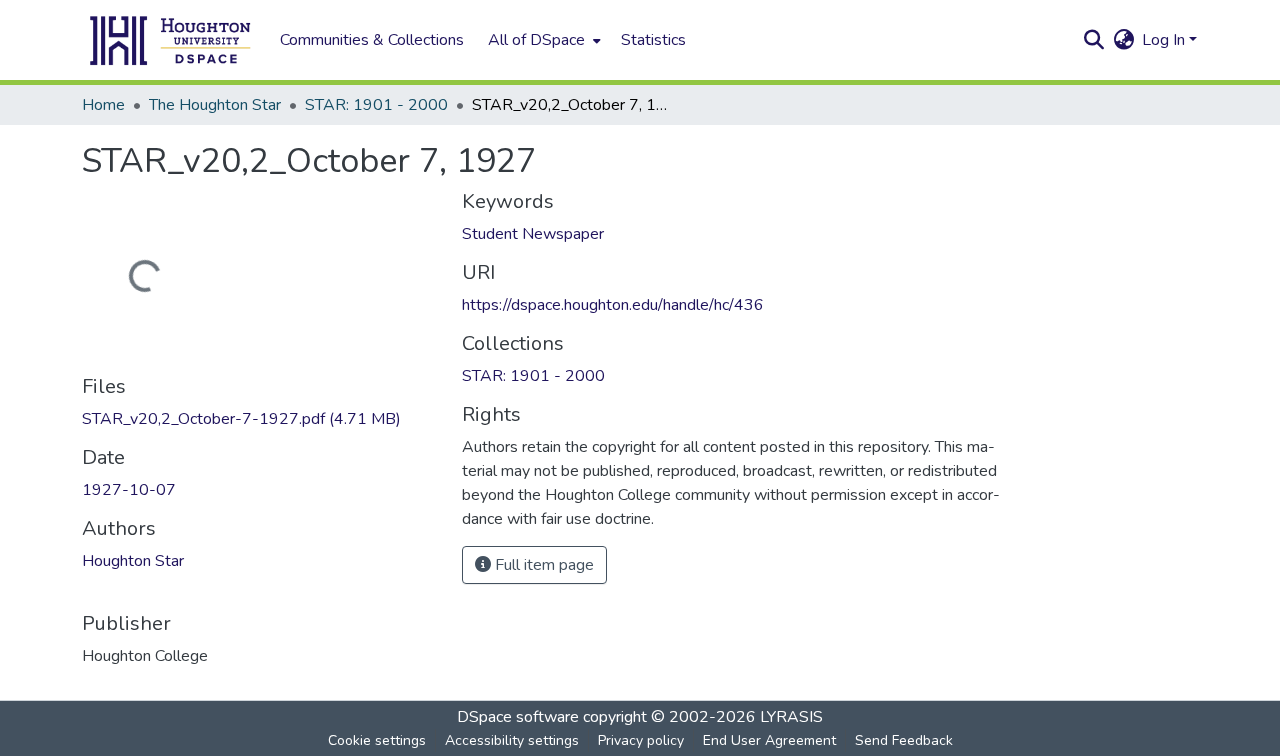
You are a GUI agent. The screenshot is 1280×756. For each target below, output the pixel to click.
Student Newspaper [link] (533, 234)
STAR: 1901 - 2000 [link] (376, 105)
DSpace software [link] (518, 717)
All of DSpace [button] (536, 40)
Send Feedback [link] (904, 740)
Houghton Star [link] (133, 561)
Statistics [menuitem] (653, 40)
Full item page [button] (542, 565)
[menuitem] (542, 40)
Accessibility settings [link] (512, 740)
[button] (171, 40)
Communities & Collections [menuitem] (372, 40)
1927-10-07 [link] (129, 490)
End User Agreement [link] (769, 740)
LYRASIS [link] (791, 717)
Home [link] (103, 105)
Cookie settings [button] (377, 740)
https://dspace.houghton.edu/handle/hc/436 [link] (613, 305)
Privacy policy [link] (641, 740)
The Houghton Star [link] (215, 105)
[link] (260, 419)
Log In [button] (1165, 40)
